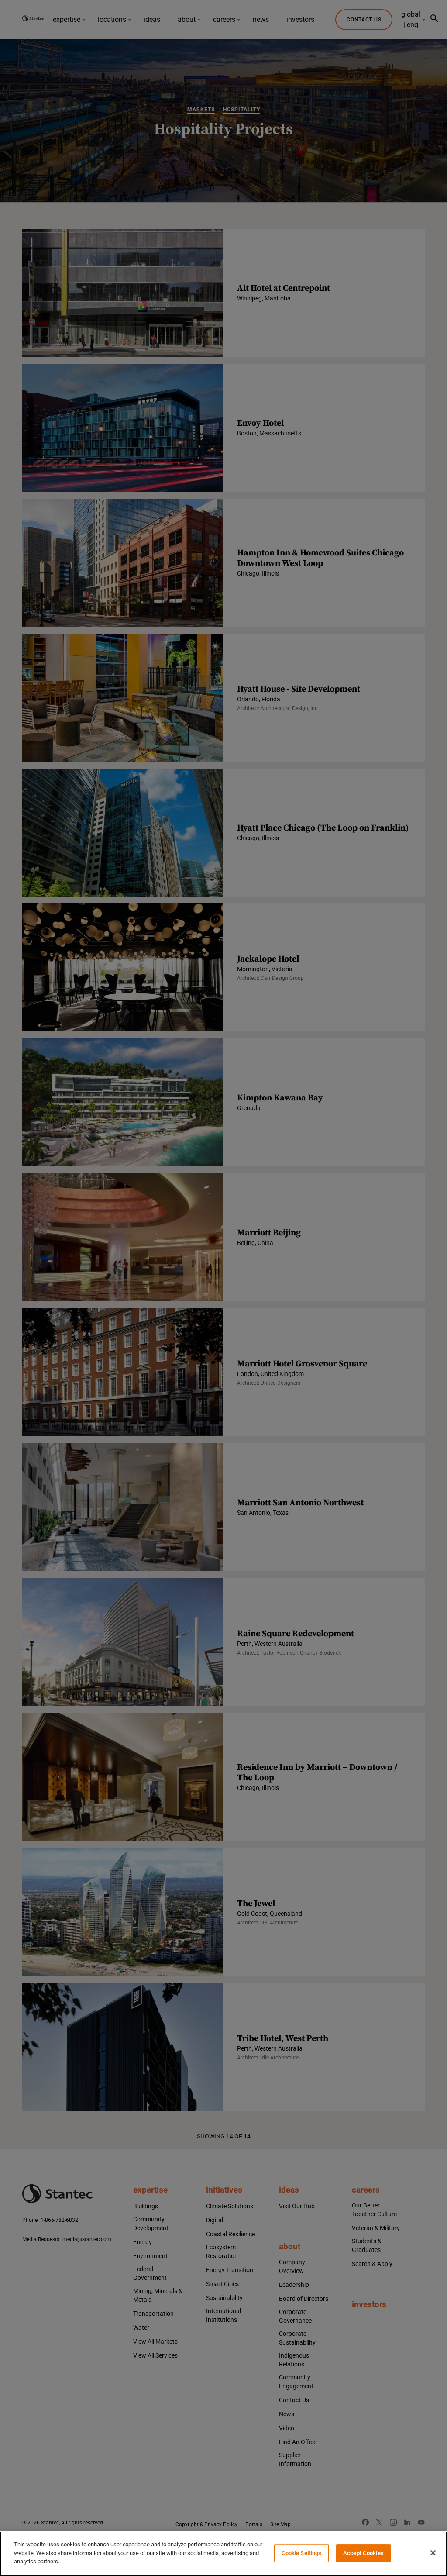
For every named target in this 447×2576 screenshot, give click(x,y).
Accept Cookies (363, 2553)
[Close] (433, 2553)
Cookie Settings (302, 2553)
